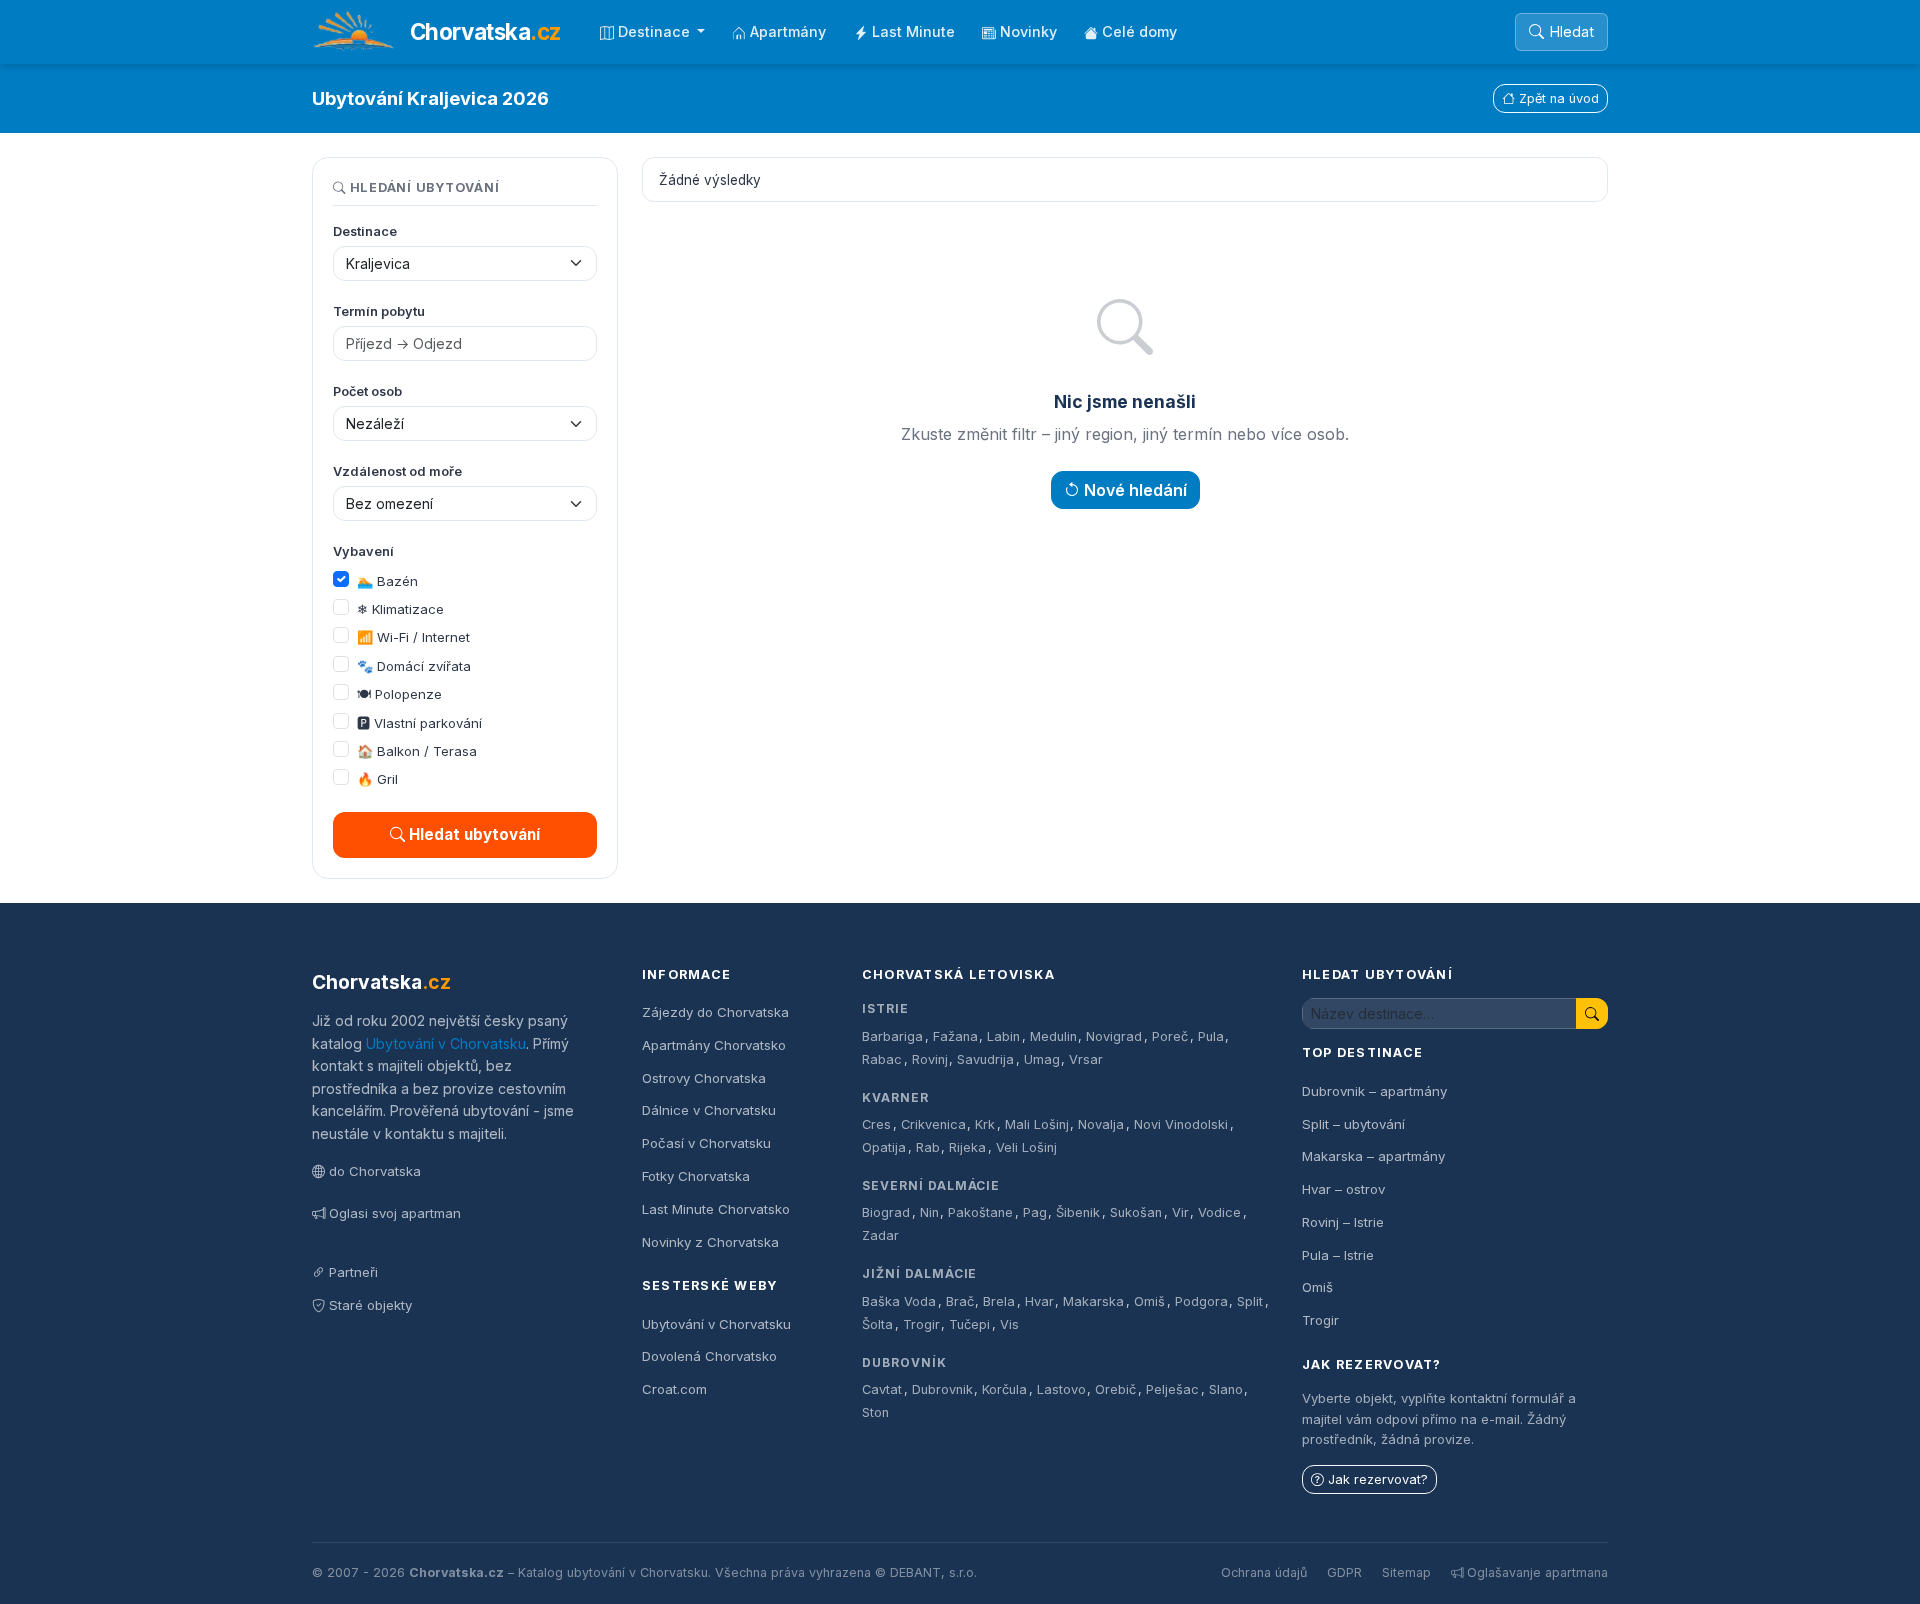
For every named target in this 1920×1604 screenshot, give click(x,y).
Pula (1211, 1036)
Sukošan (1136, 1212)
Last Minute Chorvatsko (716, 1209)
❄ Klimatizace (400, 609)
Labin (1003, 1036)
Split (1250, 1301)
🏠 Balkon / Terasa (417, 751)
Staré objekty (370, 1305)
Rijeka (967, 1147)
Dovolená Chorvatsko (709, 1356)
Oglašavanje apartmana (1537, 1572)
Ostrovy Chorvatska (704, 1078)
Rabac (882, 1059)
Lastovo (1061, 1389)
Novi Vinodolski (1181, 1124)
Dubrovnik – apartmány (1374, 1091)
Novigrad (1114, 1036)
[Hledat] (1592, 1013)
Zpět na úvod (1559, 98)
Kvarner (895, 1097)
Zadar (880, 1235)
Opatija (884, 1147)
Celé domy (1139, 31)
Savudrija (985, 1059)
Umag (1042, 1059)
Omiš (1149, 1301)
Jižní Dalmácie (919, 1273)
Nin (929, 1212)
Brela (999, 1301)
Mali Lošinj (1037, 1124)
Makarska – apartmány (1373, 1156)
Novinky (1028, 31)
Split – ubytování (1353, 1124)
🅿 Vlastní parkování (419, 723)
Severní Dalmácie (931, 1185)
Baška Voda (899, 1301)
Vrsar (1086, 1059)
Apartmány (788, 31)
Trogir (921, 1324)
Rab (928, 1147)
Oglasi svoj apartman (395, 1213)
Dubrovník (904, 1362)
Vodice (1219, 1212)
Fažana (955, 1036)
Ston (875, 1412)
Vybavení (363, 551)
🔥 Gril (377, 779)
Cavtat (882, 1389)
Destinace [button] (656, 31)
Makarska (1093, 1301)
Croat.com (674, 1389)
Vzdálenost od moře (397, 471)
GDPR (1344, 1572)
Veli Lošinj (1026, 1147)
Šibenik (1078, 1212)
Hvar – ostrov (1343, 1189)
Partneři (353, 1272)
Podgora (1201, 1301)
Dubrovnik (942, 1389)
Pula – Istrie (1338, 1255)
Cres (876, 1124)
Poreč (1170, 1036)
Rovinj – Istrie (1343, 1222)
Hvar (1039, 1301)
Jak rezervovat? (1378, 1479)
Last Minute (913, 31)
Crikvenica (933, 1124)
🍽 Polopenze (399, 694)
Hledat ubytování (474, 834)
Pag (1035, 1212)
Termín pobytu (379, 311)
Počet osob (367, 391)
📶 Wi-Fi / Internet (413, 637)
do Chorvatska (375, 1171)
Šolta (877, 1324)
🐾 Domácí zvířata (414, 666)
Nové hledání (1135, 490)
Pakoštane (980, 1212)
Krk (985, 1124)
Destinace (365, 231)
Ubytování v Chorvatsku (446, 1043)
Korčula (1004, 1389)
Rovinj (930, 1059)
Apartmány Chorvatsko (714, 1045)
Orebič (1115, 1389)
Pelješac (1172, 1389)
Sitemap (1406, 1572)
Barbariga (892, 1036)
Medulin (1053, 1036)
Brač (960, 1301)
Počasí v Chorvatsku (706, 1143)
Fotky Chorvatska (696, 1176)
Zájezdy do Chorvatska (715, 1012)
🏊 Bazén (387, 581)
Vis (1009, 1324)
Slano (1226, 1389)
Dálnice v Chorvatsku (709, 1110)
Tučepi (969, 1324)
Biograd (886, 1212)
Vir (1180, 1212)
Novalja (1101, 1124)
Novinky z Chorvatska (710, 1242)
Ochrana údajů (1264, 1572)
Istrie (885, 1008)
